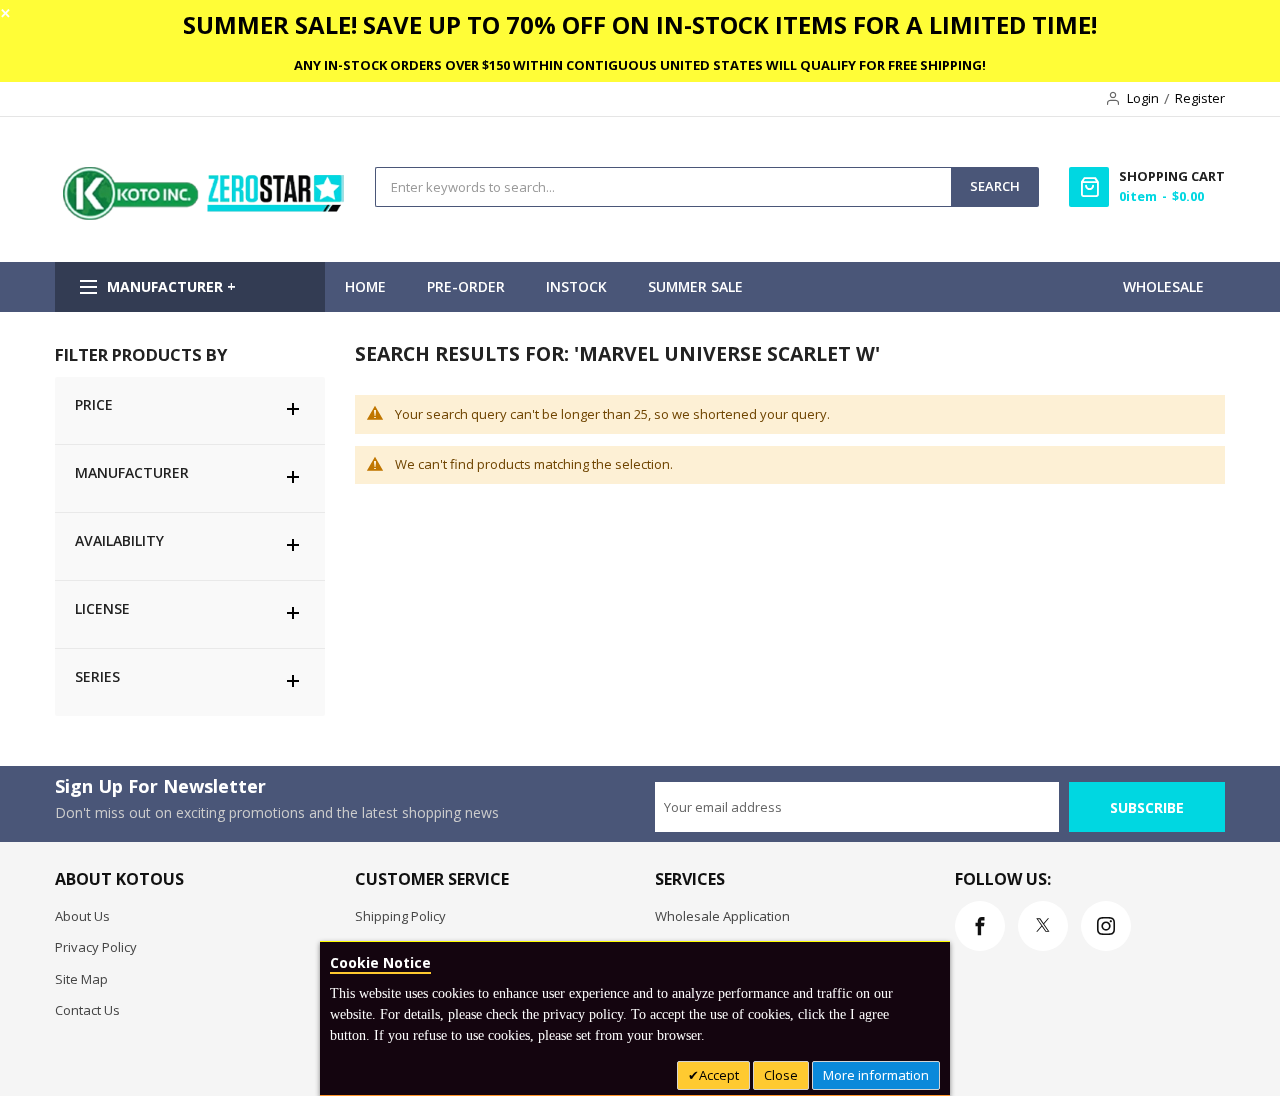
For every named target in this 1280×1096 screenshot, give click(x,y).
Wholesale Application (722, 916)
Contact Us (87, 1010)
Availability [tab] (119, 540)
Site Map (81, 979)
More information (876, 1075)
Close (781, 1075)
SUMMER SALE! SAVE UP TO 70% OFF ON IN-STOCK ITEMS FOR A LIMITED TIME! (640, 24)
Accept (719, 1075)
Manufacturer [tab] (132, 472)
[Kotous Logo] (205, 215)
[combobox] (663, 187)
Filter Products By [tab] (141, 354)
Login (1143, 98)
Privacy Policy (96, 947)
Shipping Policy (400, 916)
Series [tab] (97, 676)
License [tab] (102, 608)
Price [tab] (94, 404)
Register (1200, 98)
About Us (82, 916)
